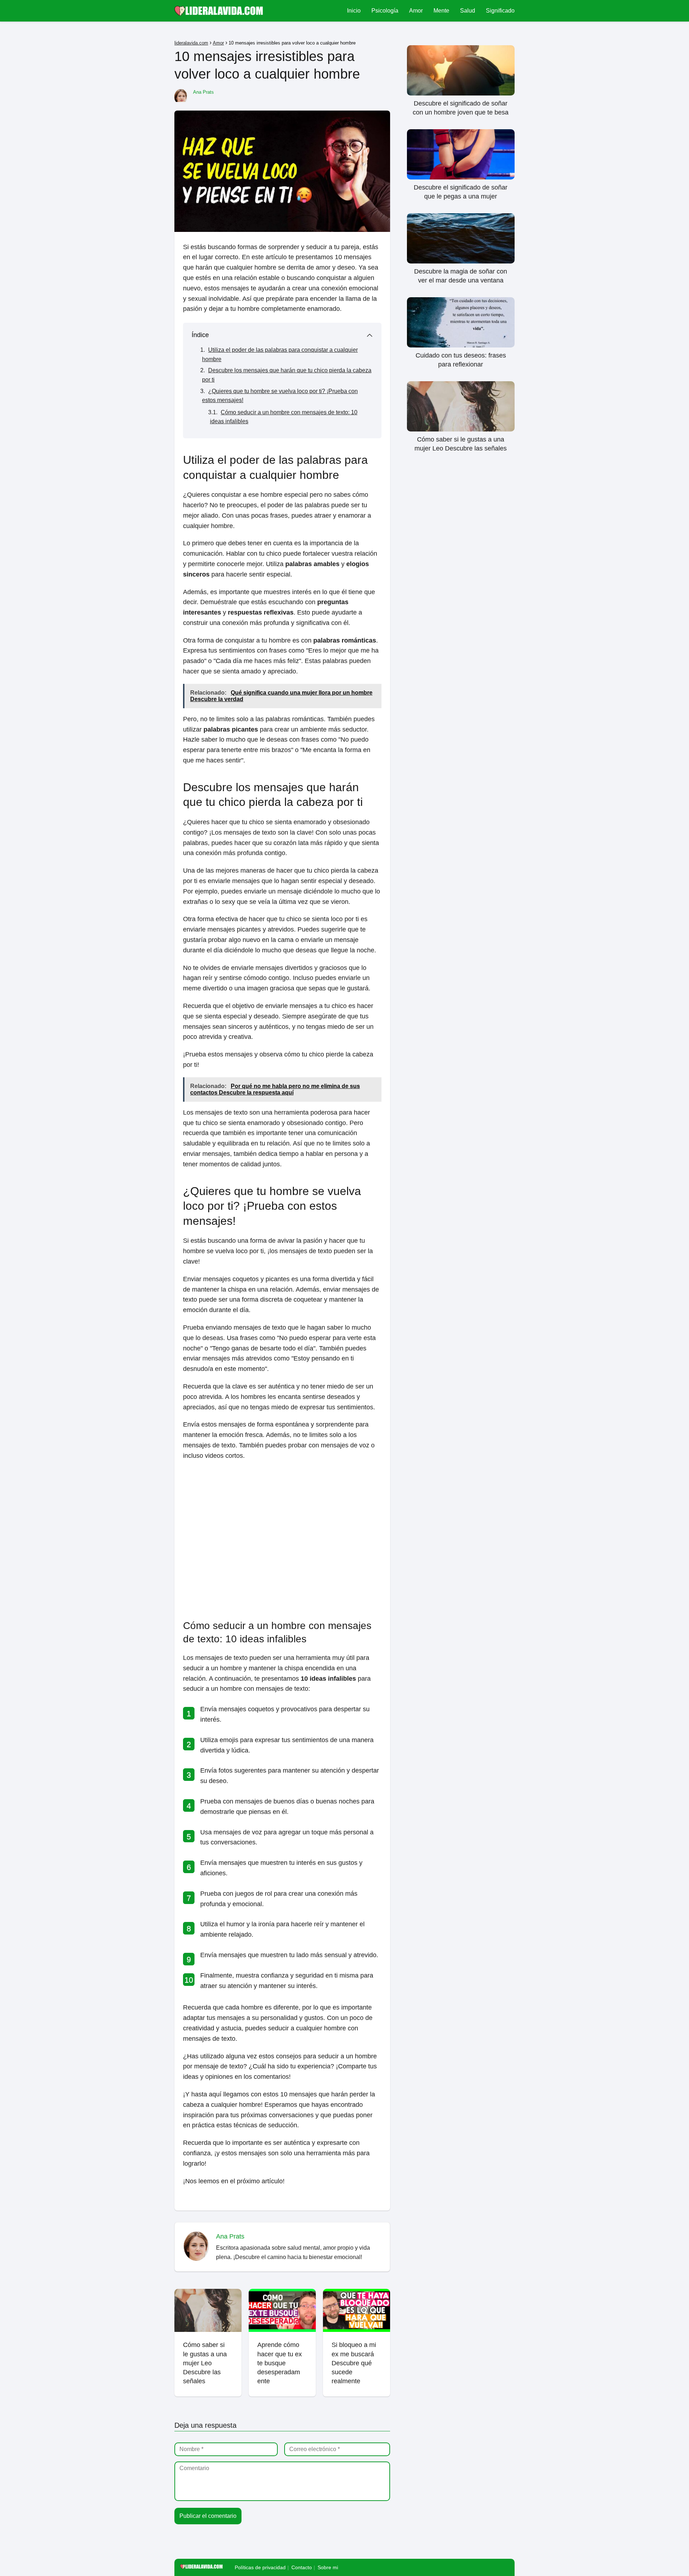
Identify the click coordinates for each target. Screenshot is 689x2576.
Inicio (354, 11)
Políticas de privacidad (260, 2567)
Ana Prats (203, 92)
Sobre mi (328, 2567)
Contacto (302, 2567)
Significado (500, 11)
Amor (416, 11)
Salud (468, 11)
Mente (441, 11)
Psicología (385, 11)
